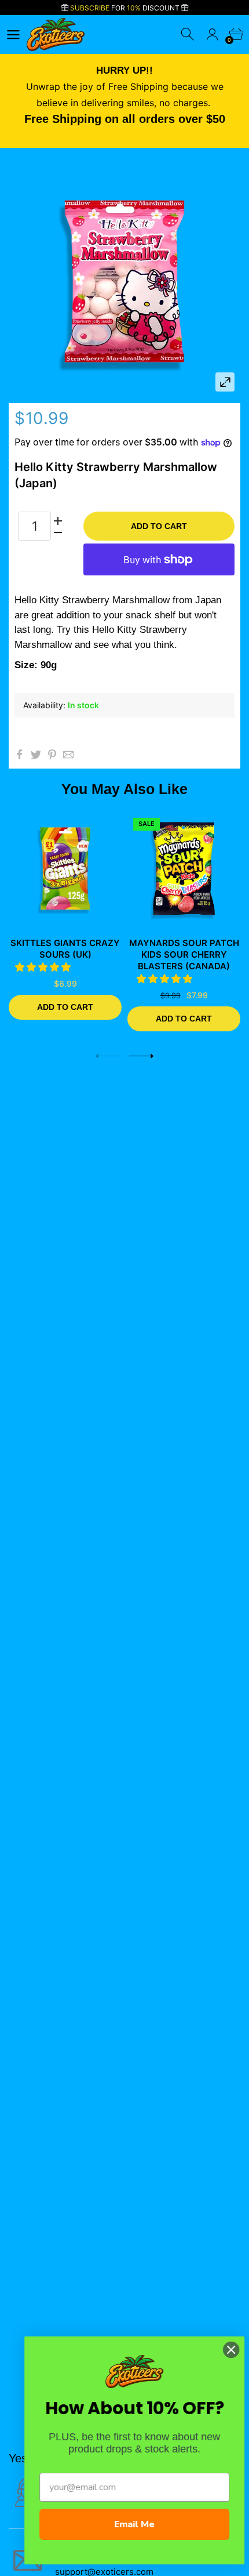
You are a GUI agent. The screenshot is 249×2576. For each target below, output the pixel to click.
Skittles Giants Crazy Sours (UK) (65, 949)
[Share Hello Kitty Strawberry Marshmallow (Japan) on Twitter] (36, 755)
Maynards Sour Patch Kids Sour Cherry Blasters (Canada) (184, 954)
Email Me (127, 2524)
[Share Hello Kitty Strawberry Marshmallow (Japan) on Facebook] (20, 755)
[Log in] (212, 35)
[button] (44, 967)
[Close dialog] (224, 2350)
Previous (108, 1056)
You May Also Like (124, 789)
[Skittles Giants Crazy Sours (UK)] (65, 869)
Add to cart (159, 526)
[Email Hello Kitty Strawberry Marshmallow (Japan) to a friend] (68, 755)
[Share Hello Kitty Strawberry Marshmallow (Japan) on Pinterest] (52, 755)
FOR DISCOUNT (126, 8)
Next (141, 1056)
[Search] (188, 35)
